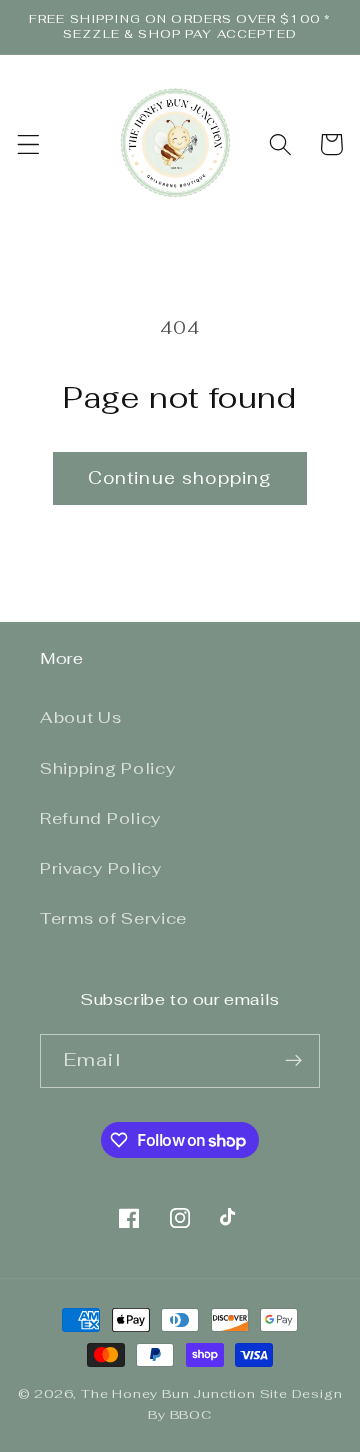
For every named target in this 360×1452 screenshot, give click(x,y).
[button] (28, 144)
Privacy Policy (101, 868)
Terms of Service (113, 918)
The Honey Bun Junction (168, 1393)
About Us (81, 717)
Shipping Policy (107, 768)
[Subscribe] (293, 1061)
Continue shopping (180, 478)
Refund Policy (100, 818)
